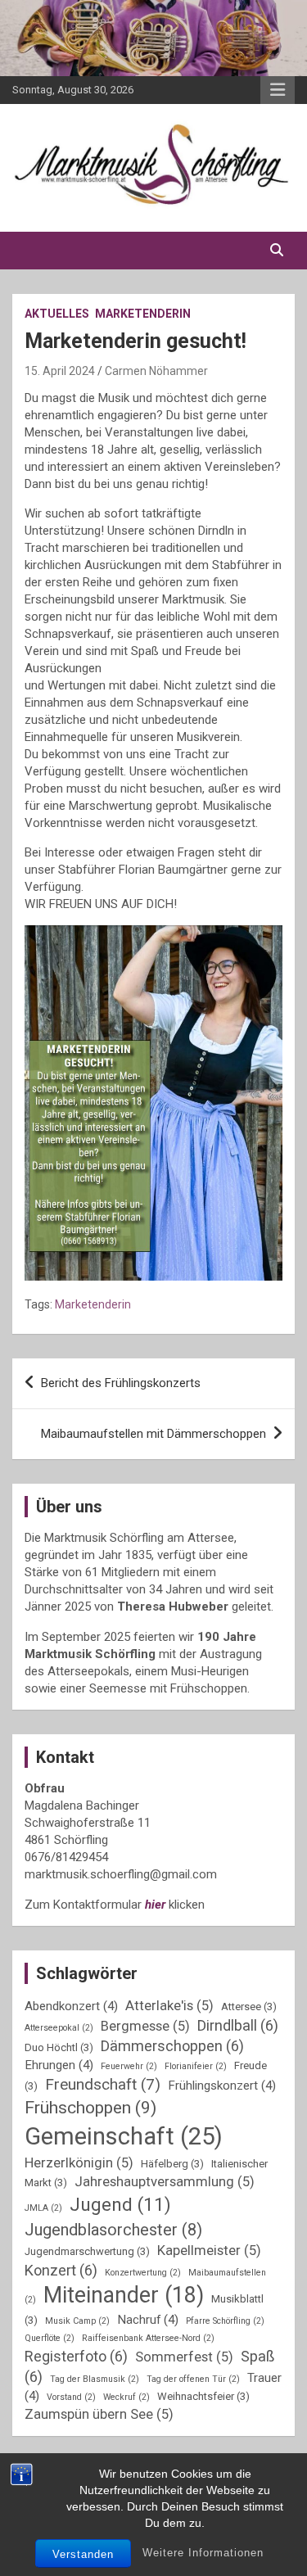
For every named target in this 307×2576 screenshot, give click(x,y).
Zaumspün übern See (99, 2414)
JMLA (43, 2208)
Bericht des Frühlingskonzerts (121, 1383)
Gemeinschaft (124, 2136)
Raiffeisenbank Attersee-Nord (148, 2338)
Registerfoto (76, 2356)
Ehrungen (59, 2065)
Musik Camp (77, 2321)
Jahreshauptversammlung (165, 2182)
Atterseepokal (59, 2028)
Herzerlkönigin (79, 2163)
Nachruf (148, 2320)
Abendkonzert (71, 2006)
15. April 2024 (60, 371)
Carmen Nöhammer (156, 371)
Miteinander (124, 2295)
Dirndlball (238, 2025)
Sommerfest (184, 2357)
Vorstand (71, 2397)
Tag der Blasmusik (95, 2379)
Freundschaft (103, 2084)
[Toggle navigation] (33, 251)
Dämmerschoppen (172, 2046)
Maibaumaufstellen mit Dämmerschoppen (153, 1434)
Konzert (61, 2270)
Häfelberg (172, 2164)
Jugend (120, 2205)
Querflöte (50, 2338)
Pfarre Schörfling (225, 2321)
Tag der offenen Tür (193, 2379)
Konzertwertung (143, 2273)
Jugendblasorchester (113, 2230)
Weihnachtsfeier (203, 2396)
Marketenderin (143, 314)
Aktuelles (57, 314)
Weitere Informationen (203, 2553)
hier (155, 1905)
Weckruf (126, 2397)
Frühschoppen (90, 2107)
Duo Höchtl (59, 2047)
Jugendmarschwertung (87, 2251)
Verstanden (83, 2554)
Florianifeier (196, 2066)
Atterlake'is (169, 2006)
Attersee (249, 2007)
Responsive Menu (278, 90)
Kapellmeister (209, 2251)
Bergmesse (145, 2026)
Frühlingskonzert (222, 2086)
